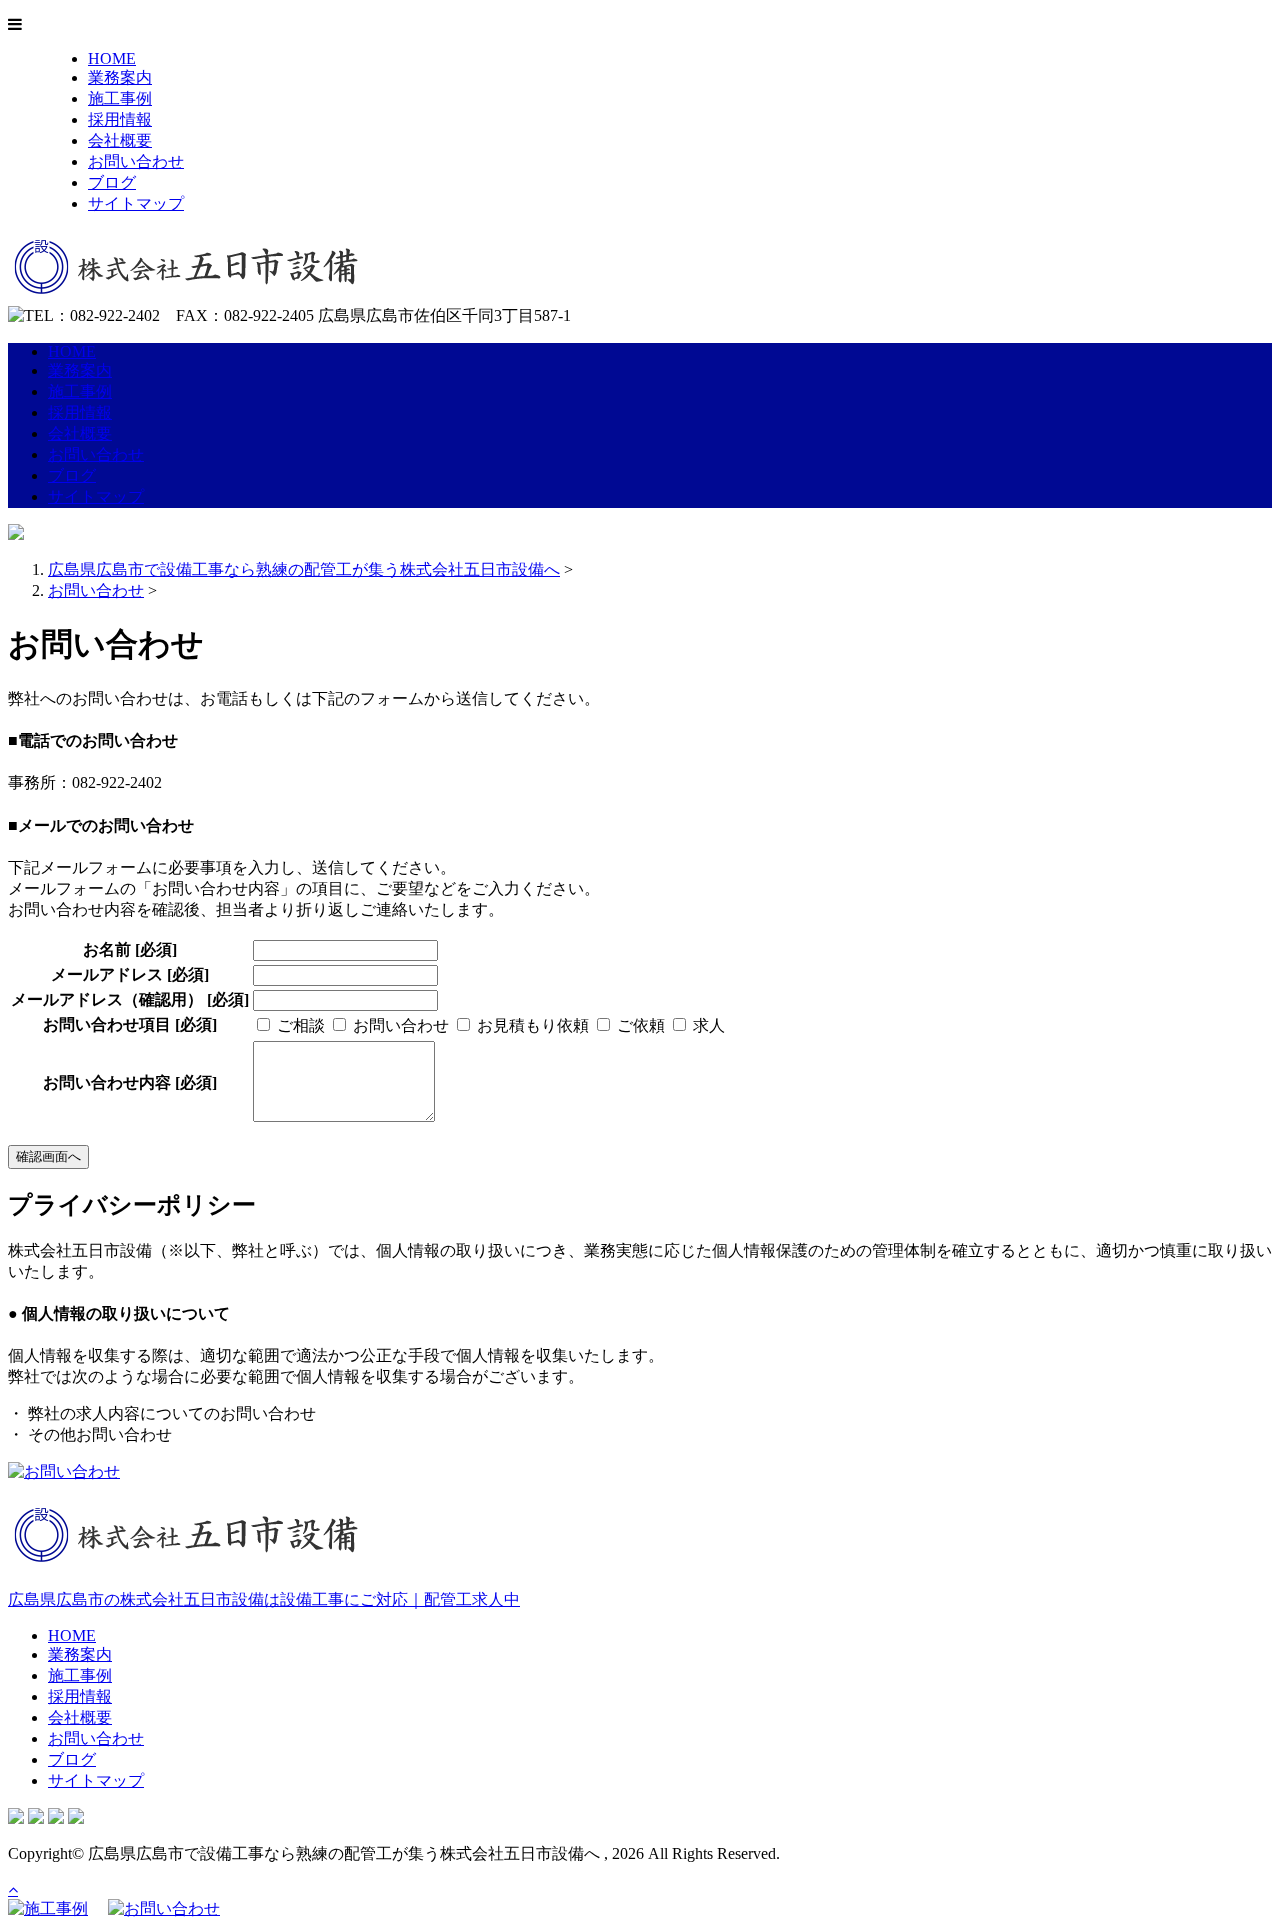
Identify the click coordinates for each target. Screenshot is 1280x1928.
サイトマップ (136, 203)
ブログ (112, 182)
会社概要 (120, 140)
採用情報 (120, 119)
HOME (112, 58)
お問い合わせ (136, 161)
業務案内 (120, 77)
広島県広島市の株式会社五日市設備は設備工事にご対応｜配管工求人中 (264, 1599)
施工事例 (120, 98)
